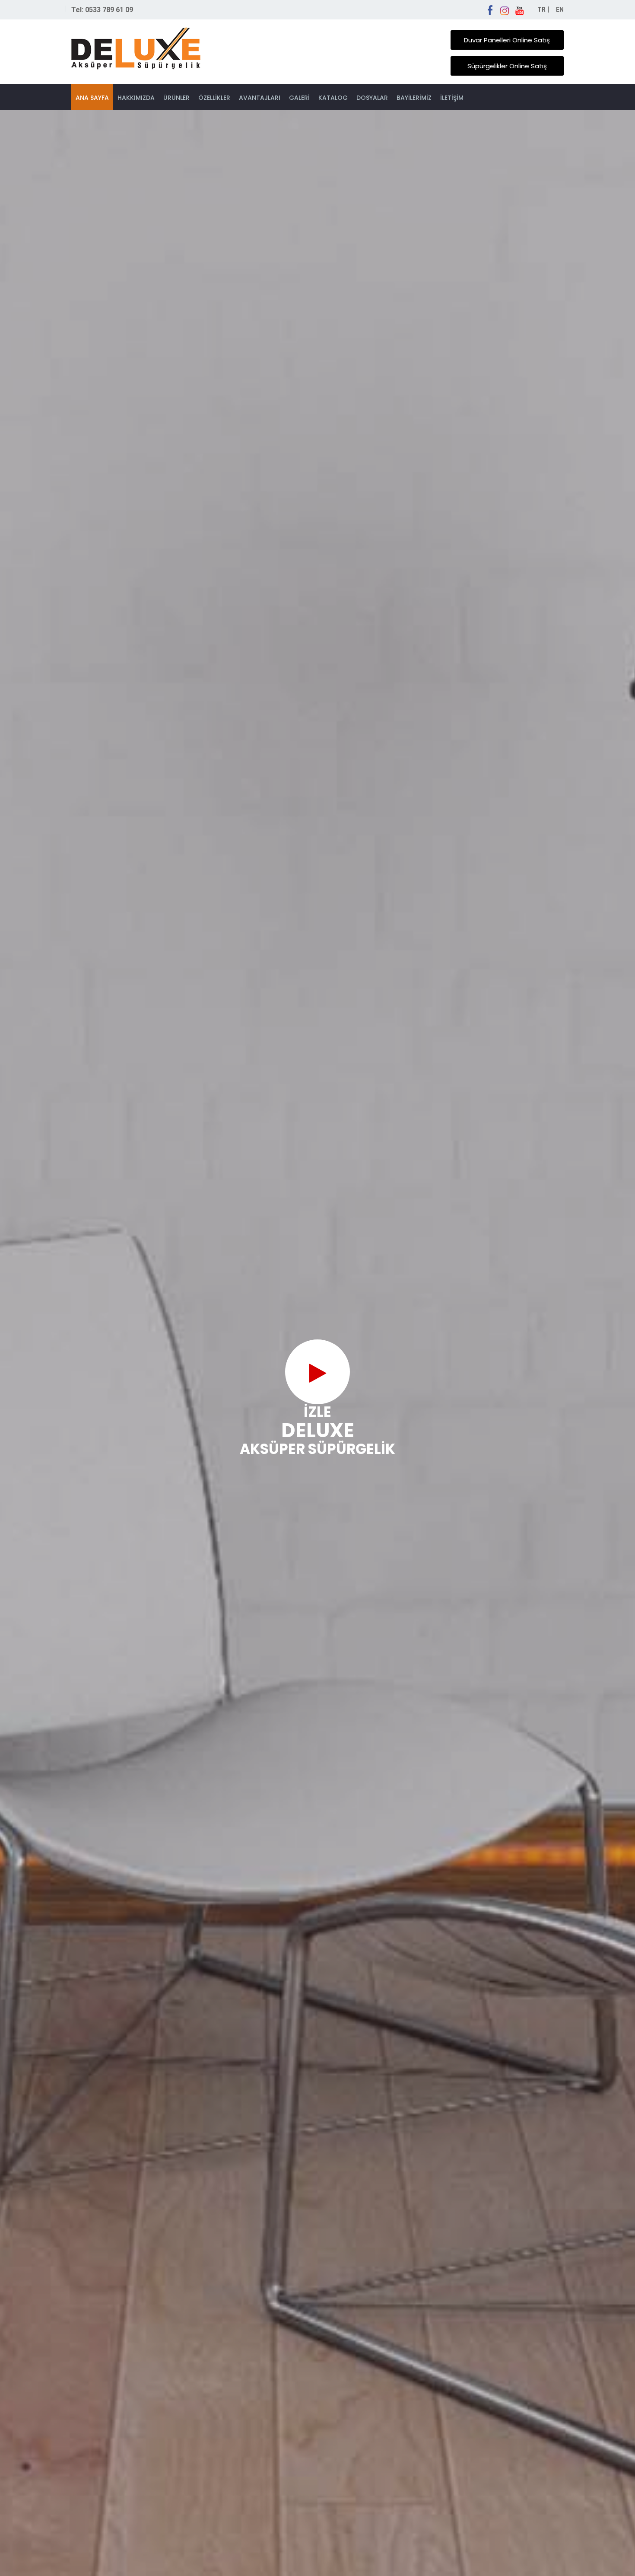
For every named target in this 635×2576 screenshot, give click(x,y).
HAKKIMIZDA (136, 98)
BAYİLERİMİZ (414, 98)
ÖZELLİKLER (214, 98)
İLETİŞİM (452, 98)
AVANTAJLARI (260, 98)
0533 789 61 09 (109, 10)
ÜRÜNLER (176, 98)
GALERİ (299, 98)
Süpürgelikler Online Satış (507, 66)
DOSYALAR (372, 98)
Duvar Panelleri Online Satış (507, 40)
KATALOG (333, 98)
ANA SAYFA (92, 98)
